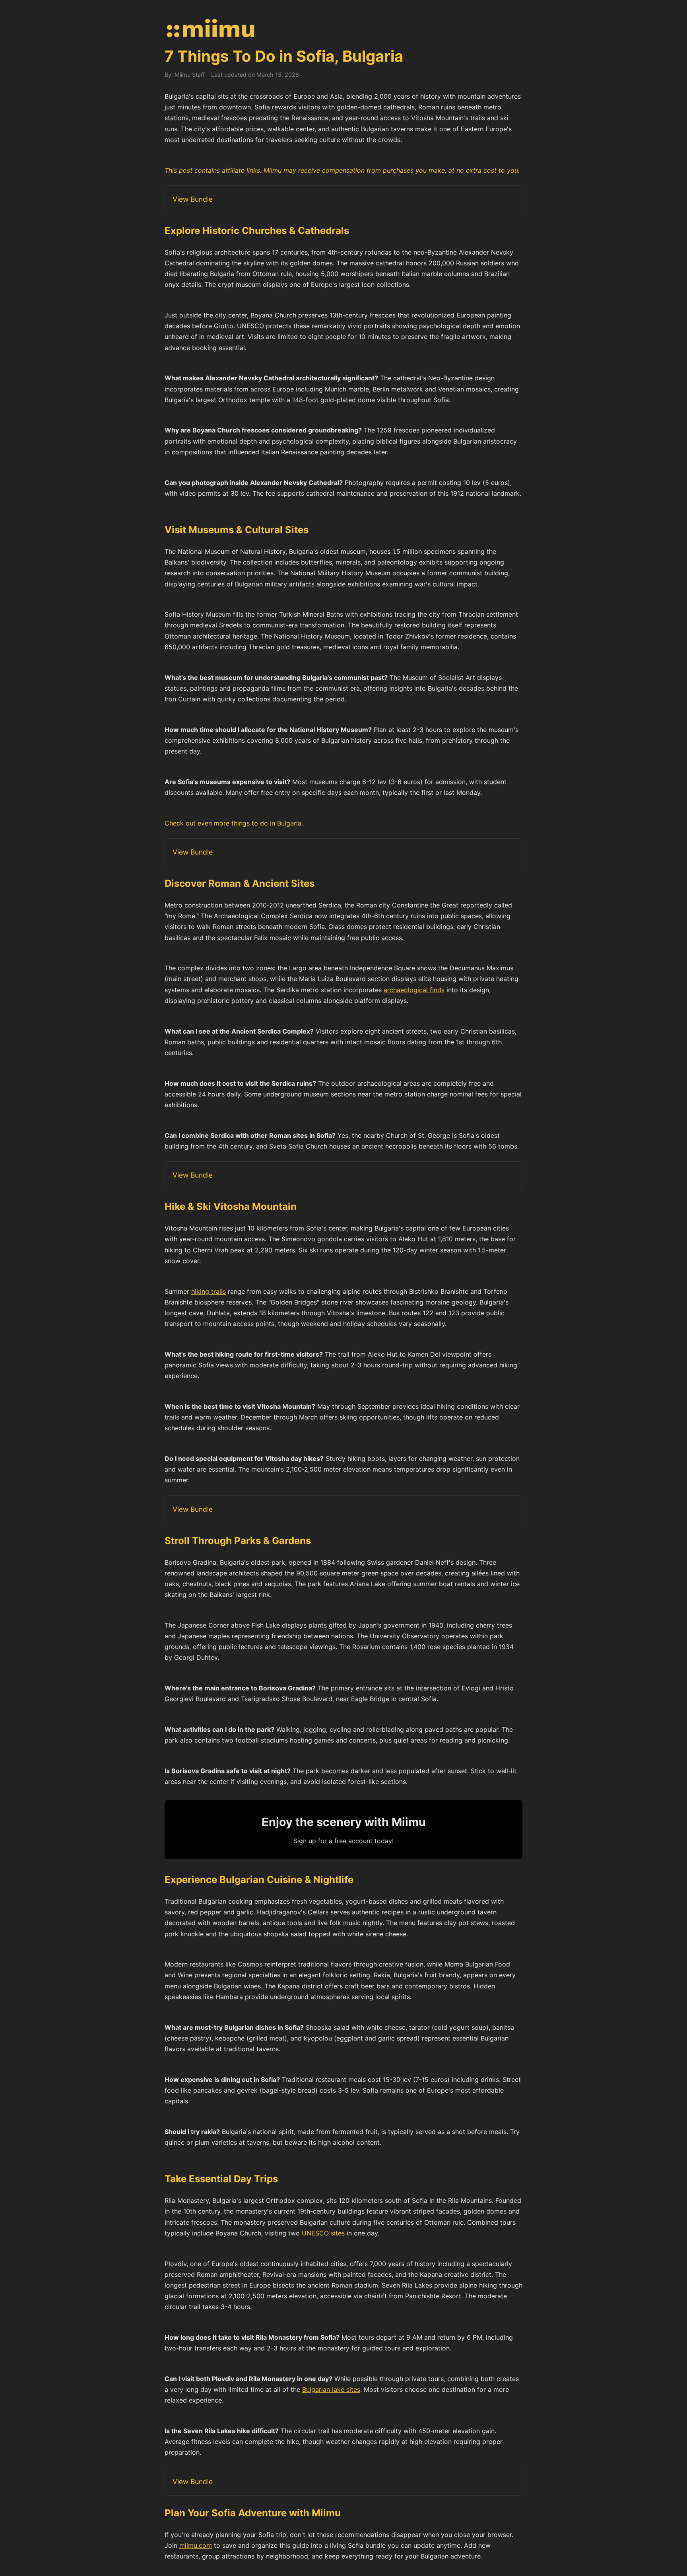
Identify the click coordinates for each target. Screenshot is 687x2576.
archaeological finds (414, 990)
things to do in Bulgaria (266, 823)
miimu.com (196, 2545)
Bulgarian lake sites (331, 2389)
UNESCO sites (323, 2233)
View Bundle (193, 199)
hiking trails (209, 1291)
